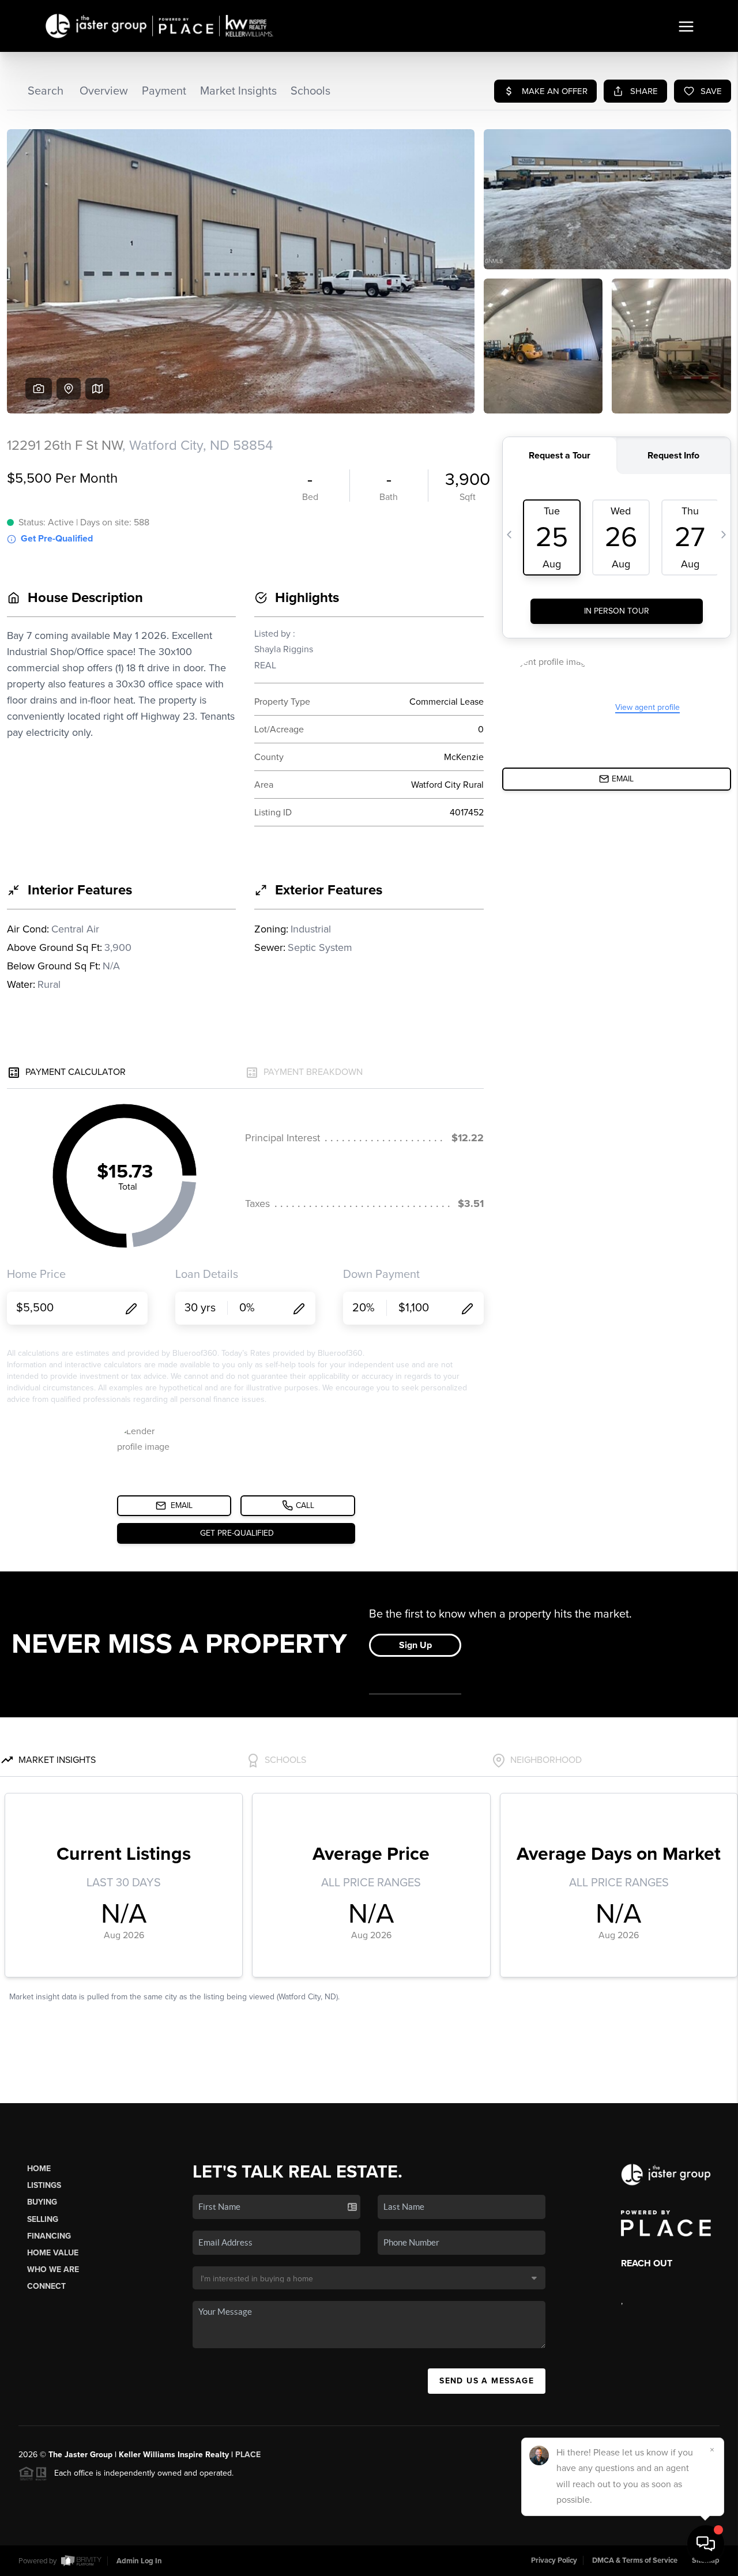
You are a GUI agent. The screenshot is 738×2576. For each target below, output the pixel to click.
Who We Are (53, 2269)
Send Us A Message (487, 2381)
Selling (43, 2219)
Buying (42, 2202)
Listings (44, 2185)
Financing (49, 2236)
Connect (46, 2286)
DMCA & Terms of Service (635, 2560)
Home (39, 2169)
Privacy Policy (554, 2560)
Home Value (53, 2253)
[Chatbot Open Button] (706, 2544)
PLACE (248, 2455)
